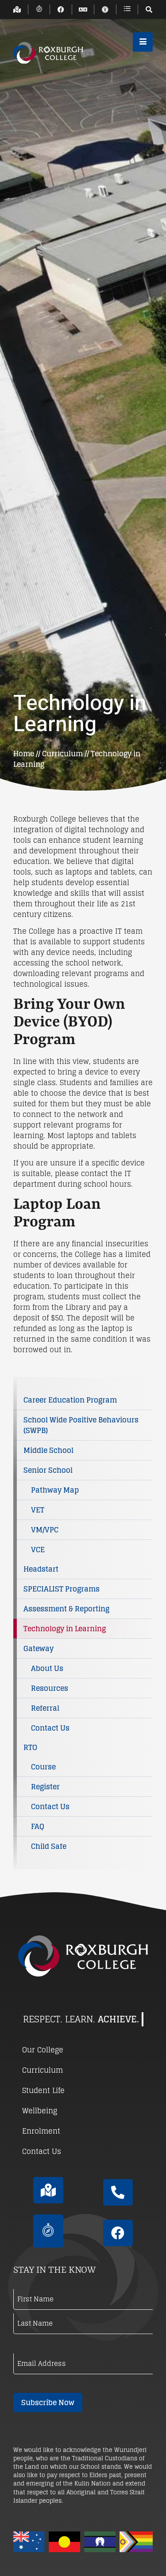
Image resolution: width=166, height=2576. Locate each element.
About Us (47, 1668)
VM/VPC (45, 1530)
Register (45, 1787)
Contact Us (50, 1728)
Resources (50, 1688)
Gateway (39, 1648)
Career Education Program (70, 1400)
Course (43, 1767)
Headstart (41, 1569)
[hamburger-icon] (143, 42)
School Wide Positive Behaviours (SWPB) (81, 1425)
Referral (45, 1708)
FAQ (38, 1826)
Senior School (48, 1470)
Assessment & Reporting (66, 1609)
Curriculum (62, 754)
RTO (30, 1747)
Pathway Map (55, 1490)
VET (38, 1510)
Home (24, 754)
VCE (38, 1550)
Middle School (48, 1450)
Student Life (43, 2090)
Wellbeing (40, 2111)
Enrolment (41, 2131)
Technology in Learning (65, 1629)
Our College (43, 2050)
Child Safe (49, 1846)
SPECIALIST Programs (62, 1589)
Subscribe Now (48, 2403)
